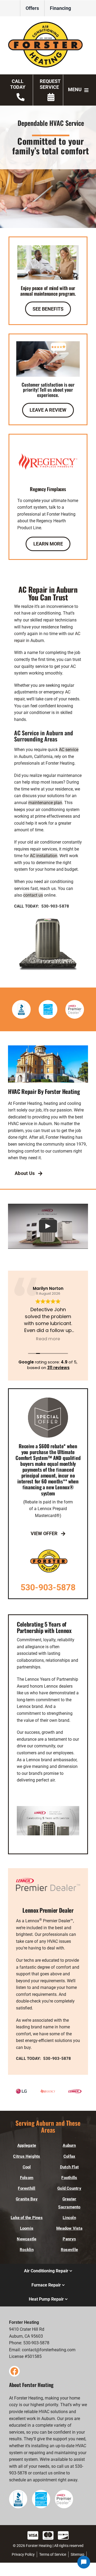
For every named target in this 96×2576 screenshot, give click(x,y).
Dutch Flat (69, 2167)
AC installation (44, 856)
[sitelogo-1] (48, 24)
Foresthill (27, 2188)
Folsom (27, 2178)
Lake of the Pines (27, 2218)
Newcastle (27, 2239)
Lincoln (69, 2218)
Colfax (69, 2156)
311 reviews (58, 1368)
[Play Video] (48, 1226)
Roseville (69, 2250)
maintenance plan (45, 803)
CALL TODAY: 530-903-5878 (42, 906)
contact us (33, 895)
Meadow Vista (69, 2228)
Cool (27, 2167)
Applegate (27, 2145)
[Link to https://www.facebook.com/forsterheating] (14, 2371)
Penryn (69, 2239)
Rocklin (27, 2250)
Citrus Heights (27, 2156)
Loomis (27, 2228)
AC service (69, 750)
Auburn (69, 2145)
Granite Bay (27, 2199)
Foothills (69, 2178)
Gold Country (69, 2188)
